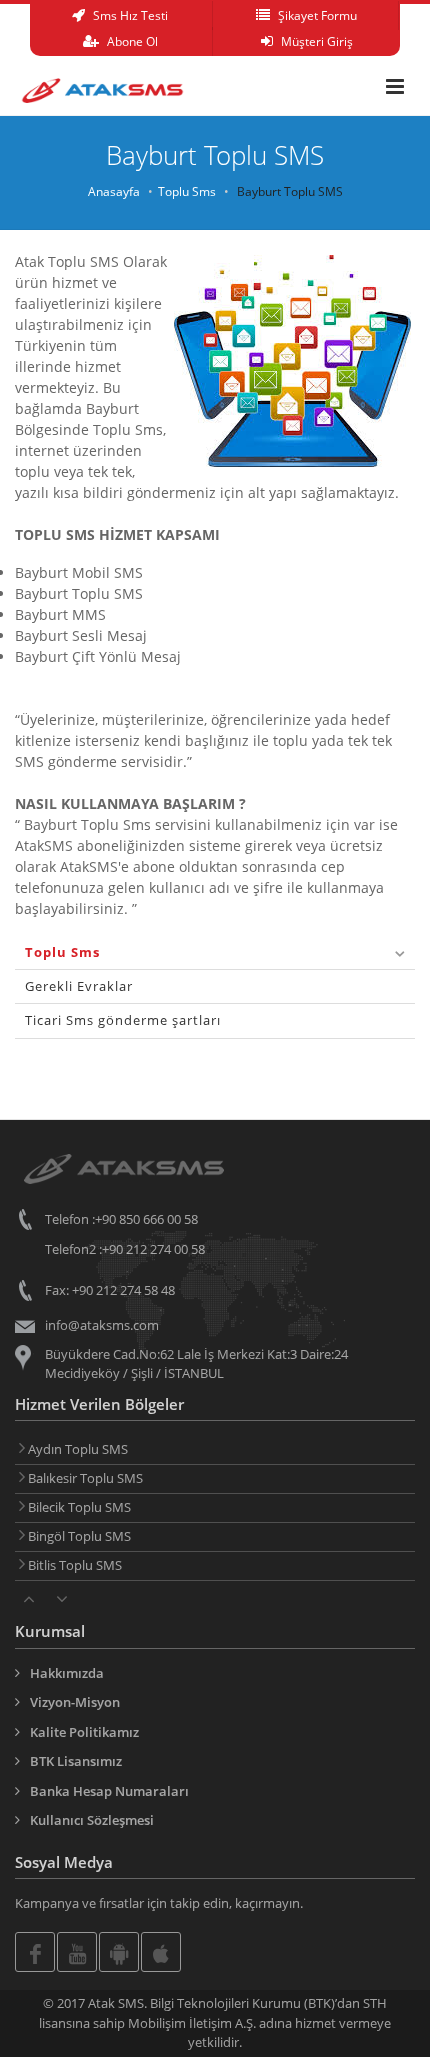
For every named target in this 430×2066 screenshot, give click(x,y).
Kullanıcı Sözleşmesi (92, 1820)
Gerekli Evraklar (79, 986)
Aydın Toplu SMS (76, 1449)
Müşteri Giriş (315, 41)
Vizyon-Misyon (75, 1702)
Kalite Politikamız (84, 1732)
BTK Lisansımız (76, 1761)
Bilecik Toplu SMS (78, 1507)
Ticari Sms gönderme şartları (123, 1020)
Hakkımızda (67, 1673)
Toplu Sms (187, 191)
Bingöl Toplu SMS (78, 1536)
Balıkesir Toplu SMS (84, 1478)
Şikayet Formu (316, 15)
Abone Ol (131, 41)
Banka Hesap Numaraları (109, 1791)
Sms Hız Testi (129, 15)
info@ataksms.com (102, 1325)
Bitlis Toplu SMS (73, 1565)
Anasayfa (114, 191)
